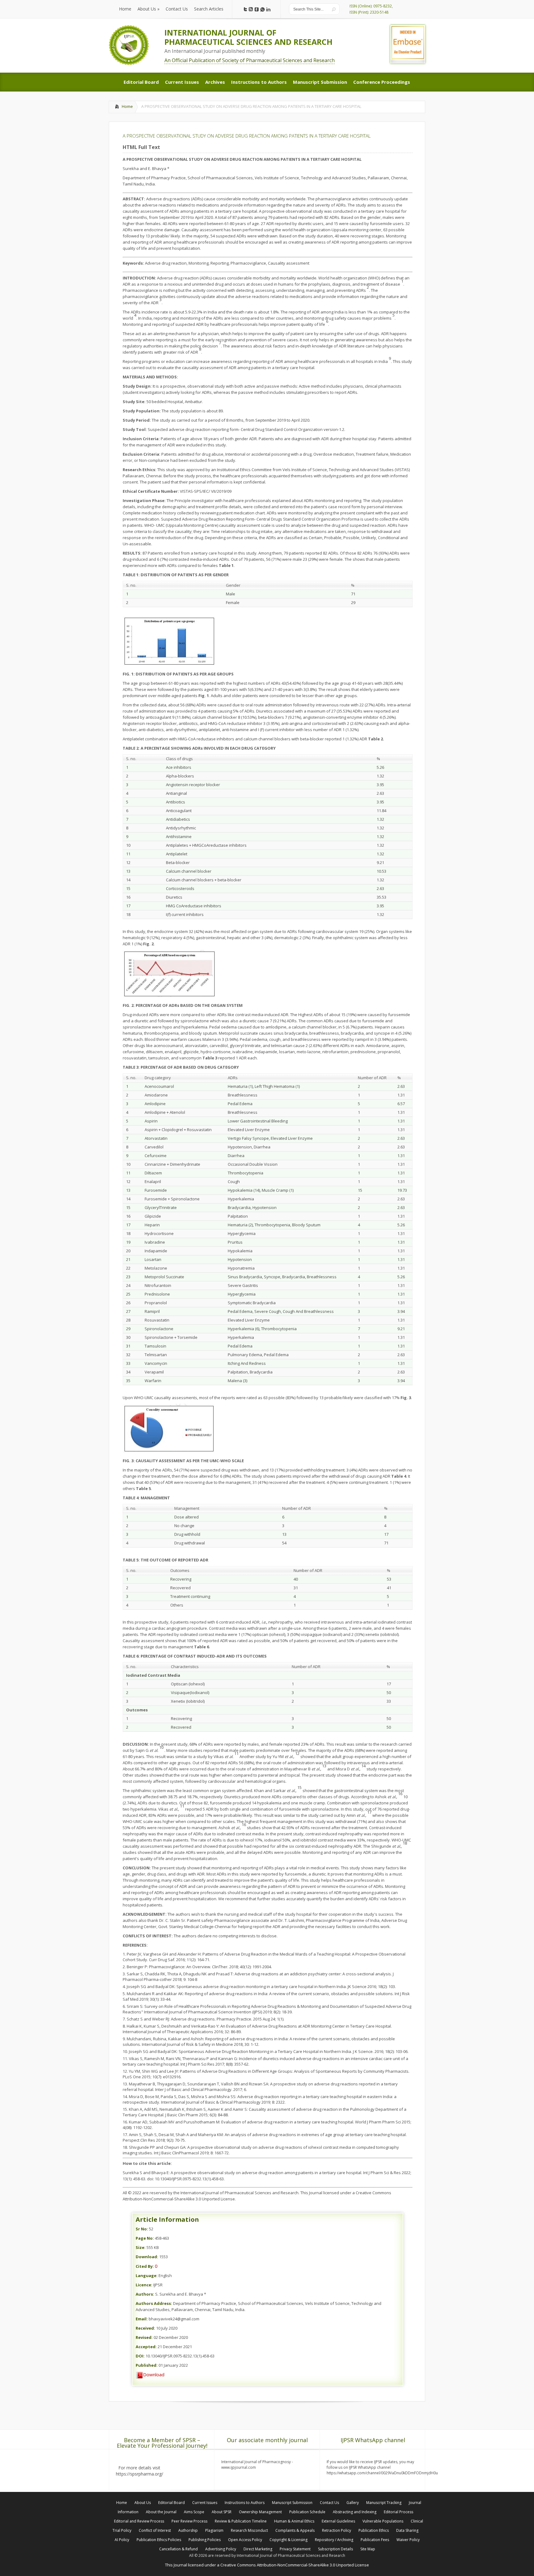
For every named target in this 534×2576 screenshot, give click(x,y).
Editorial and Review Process (139, 2521)
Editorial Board (172, 2503)
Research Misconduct (249, 2530)
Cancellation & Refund (178, 2549)
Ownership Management (260, 2512)
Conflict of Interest (155, 2530)
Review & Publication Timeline (241, 2521)
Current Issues (205, 2503)
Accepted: (146, 2347)
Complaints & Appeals (295, 2530)
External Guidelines (338, 2521)
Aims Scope (194, 2512)
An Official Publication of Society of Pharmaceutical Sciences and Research (250, 60)
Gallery (353, 2503)
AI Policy (122, 2540)
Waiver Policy (408, 2540)
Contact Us (329, 2503)
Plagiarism (214, 2530)
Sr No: (142, 2229)
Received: (145, 2328)
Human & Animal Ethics (294, 2521)
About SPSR (222, 2512)
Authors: (145, 2294)
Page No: (145, 2238)
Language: (147, 2276)
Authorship (188, 2530)
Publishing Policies (205, 2540)
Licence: (144, 2285)
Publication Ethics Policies (159, 2540)
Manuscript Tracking (384, 2503)
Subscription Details (335, 2549)
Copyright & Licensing (288, 2540)
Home (127, 106)
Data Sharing (407, 2530)
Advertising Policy (221, 2549)
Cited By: (145, 2266)
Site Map (368, 2549)
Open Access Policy (245, 2540)
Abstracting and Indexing (355, 2512)
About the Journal (161, 2512)
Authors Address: (154, 2303)
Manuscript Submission (292, 2503)
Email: (142, 2319)
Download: (147, 2257)
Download (154, 2374)
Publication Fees (375, 2540)
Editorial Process (398, 2512)
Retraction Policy (337, 2530)
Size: (141, 2247)
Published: (147, 2365)
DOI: (140, 2356)
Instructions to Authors (245, 2503)
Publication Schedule (307, 2512)
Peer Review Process (189, 2521)
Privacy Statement (295, 2549)
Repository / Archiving (334, 2540)
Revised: (144, 2337)
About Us (143, 2503)
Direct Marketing (258, 2549)
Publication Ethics (374, 2530)
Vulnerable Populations (383, 2521)
